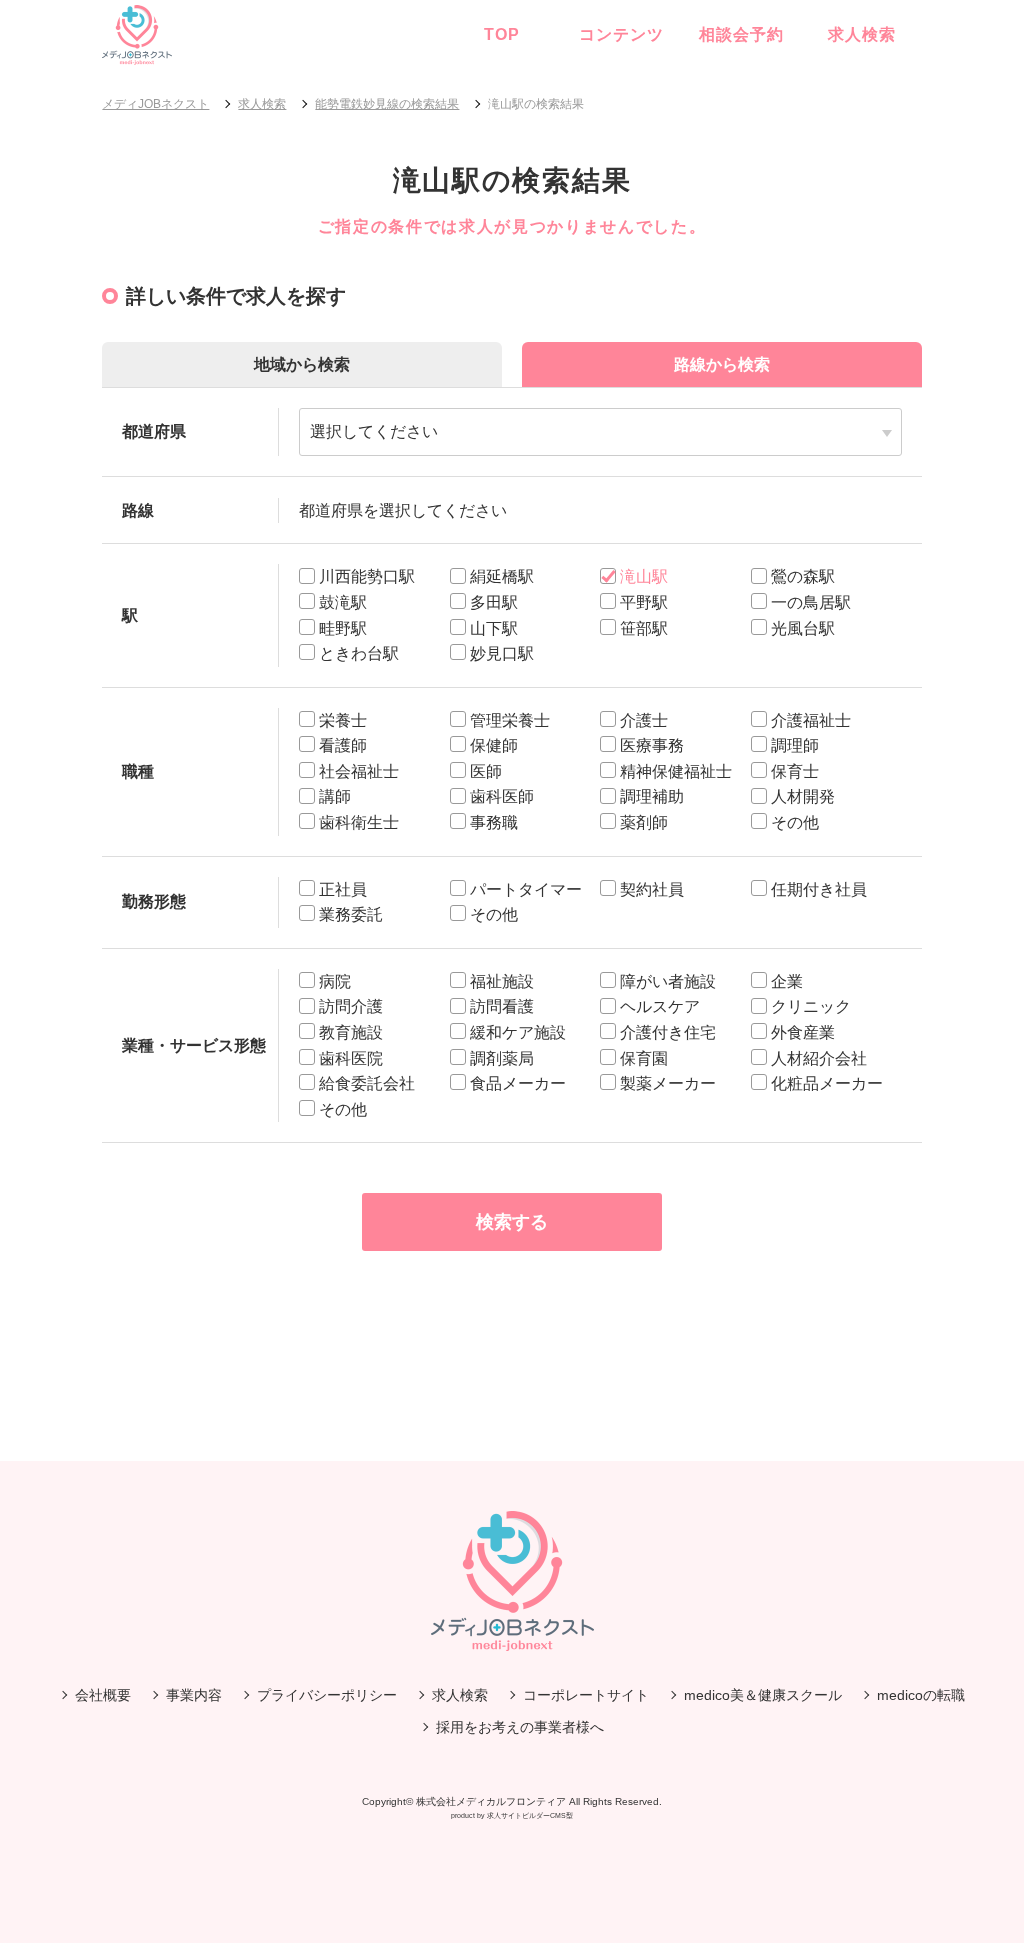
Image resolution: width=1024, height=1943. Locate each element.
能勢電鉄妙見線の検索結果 (387, 104)
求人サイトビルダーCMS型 (530, 1815)
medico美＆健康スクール (763, 1695)
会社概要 (103, 1695)
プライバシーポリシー (327, 1695)
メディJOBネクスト (155, 104)
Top (502, 34)
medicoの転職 (921, 1695)
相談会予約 (741, 34)
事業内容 (194, 1695)
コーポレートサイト (586, 1695)
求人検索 (862, 34)
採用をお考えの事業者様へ (520, 1727)
